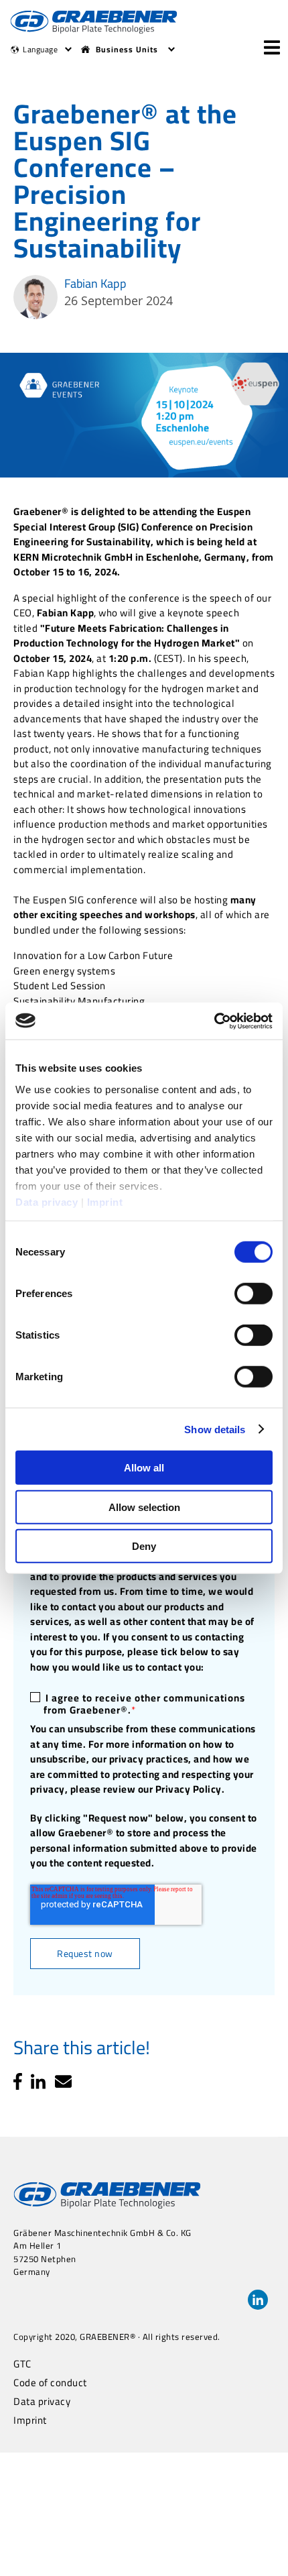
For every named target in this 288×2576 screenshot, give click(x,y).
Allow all (144, 1468)
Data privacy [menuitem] (42, 2402)
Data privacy (47, 1201)
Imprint (105, 1201)
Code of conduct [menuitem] (50, 2383)
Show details (215, 1429)
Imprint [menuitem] (30, 2420)
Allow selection (144, 1507)
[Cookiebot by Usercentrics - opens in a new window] (214, 1021)
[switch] (254, 1294)
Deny (144, 1546)
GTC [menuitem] (22, 2364)
